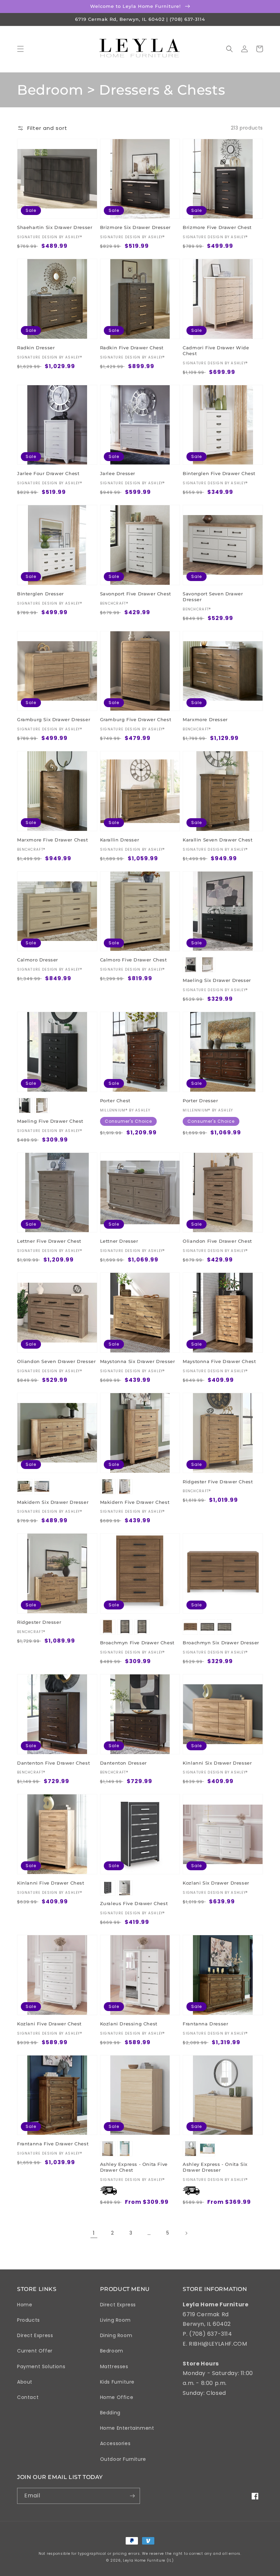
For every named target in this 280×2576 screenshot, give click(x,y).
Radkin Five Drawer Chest (132, 348)
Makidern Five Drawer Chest (135, 1502)
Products (29, 2320)
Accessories (115, 2443)
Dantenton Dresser (123, 1763)
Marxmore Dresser (205, 719)
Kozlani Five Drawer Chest (49, 2024)
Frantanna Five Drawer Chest (53, 2144)
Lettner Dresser (119, 1241)
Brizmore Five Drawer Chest (217, 227)
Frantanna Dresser (205, 2024)
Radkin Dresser (36, 348)
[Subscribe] (132, 2496)
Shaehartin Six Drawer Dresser (55, 227)
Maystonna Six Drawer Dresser (138, 1361)
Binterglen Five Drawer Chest (219, 473)
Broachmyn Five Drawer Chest (137, 1643)
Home (25, 2305)
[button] (20, 49)
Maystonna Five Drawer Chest (219, 1361)
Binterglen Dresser (40, 594)
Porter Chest (115, 1101)
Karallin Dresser (120, 840)
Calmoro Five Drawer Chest (134, 960)
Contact (28, 2397)
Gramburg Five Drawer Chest (136, 719)
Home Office (117, 2397)
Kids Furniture (117, 2382)
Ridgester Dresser (39, 1622)
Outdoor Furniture (123, 2459)
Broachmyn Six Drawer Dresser (221, 1643)
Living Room (115, 2320)
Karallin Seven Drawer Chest (218, 840)
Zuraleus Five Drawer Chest (134, 1903)
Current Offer (35, 2351)
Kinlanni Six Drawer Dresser (217, 1763)
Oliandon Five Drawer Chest (217, 1241)
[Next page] (186, 2233)
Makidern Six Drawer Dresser (53, 1502)
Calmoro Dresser (38, 960)
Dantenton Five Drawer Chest (53, 1763)
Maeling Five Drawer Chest (50, 1121)
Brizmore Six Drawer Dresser (135, 227)
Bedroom (112, 2351)
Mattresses (114, 2366)
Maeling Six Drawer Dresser (217, 980)
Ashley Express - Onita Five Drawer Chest (134, 2167)
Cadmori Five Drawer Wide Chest (216, 350)
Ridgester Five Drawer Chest (218, 1482)
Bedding (110, 2413)
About (25, 2382)
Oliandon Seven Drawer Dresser (56, 1361)
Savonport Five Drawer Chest (136, 594)
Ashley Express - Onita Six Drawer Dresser (215, 2167)
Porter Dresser (200, 1101)
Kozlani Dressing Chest (129, 2024)
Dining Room (116, 2335)
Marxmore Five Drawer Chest (53, 840)
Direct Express (35, 2335)
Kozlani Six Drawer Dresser (216, 1883)
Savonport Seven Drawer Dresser (213, 597)
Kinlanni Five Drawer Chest (51, 1883)
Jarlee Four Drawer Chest (48, 473)
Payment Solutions (41, 2366)
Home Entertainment (127, 2428)
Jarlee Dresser (118, 473)
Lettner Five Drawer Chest (49, 1241)
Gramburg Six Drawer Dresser (54, 719)
